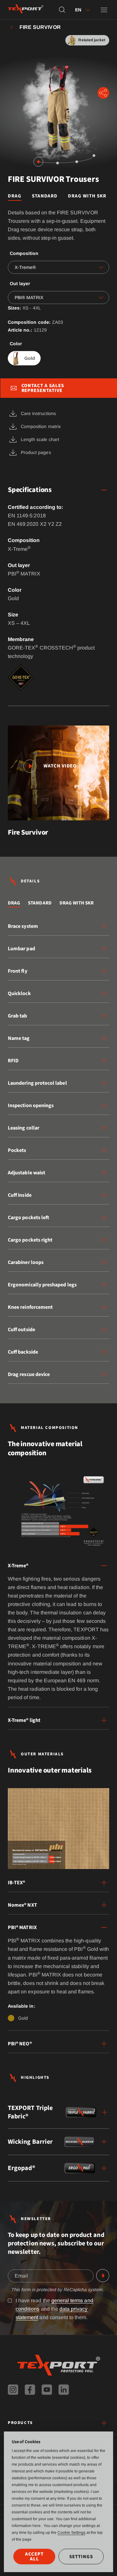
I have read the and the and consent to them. (54, 2309)
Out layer (20, 284)
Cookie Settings (71, 2532)
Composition (24, 253)
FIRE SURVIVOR (40, 27)
